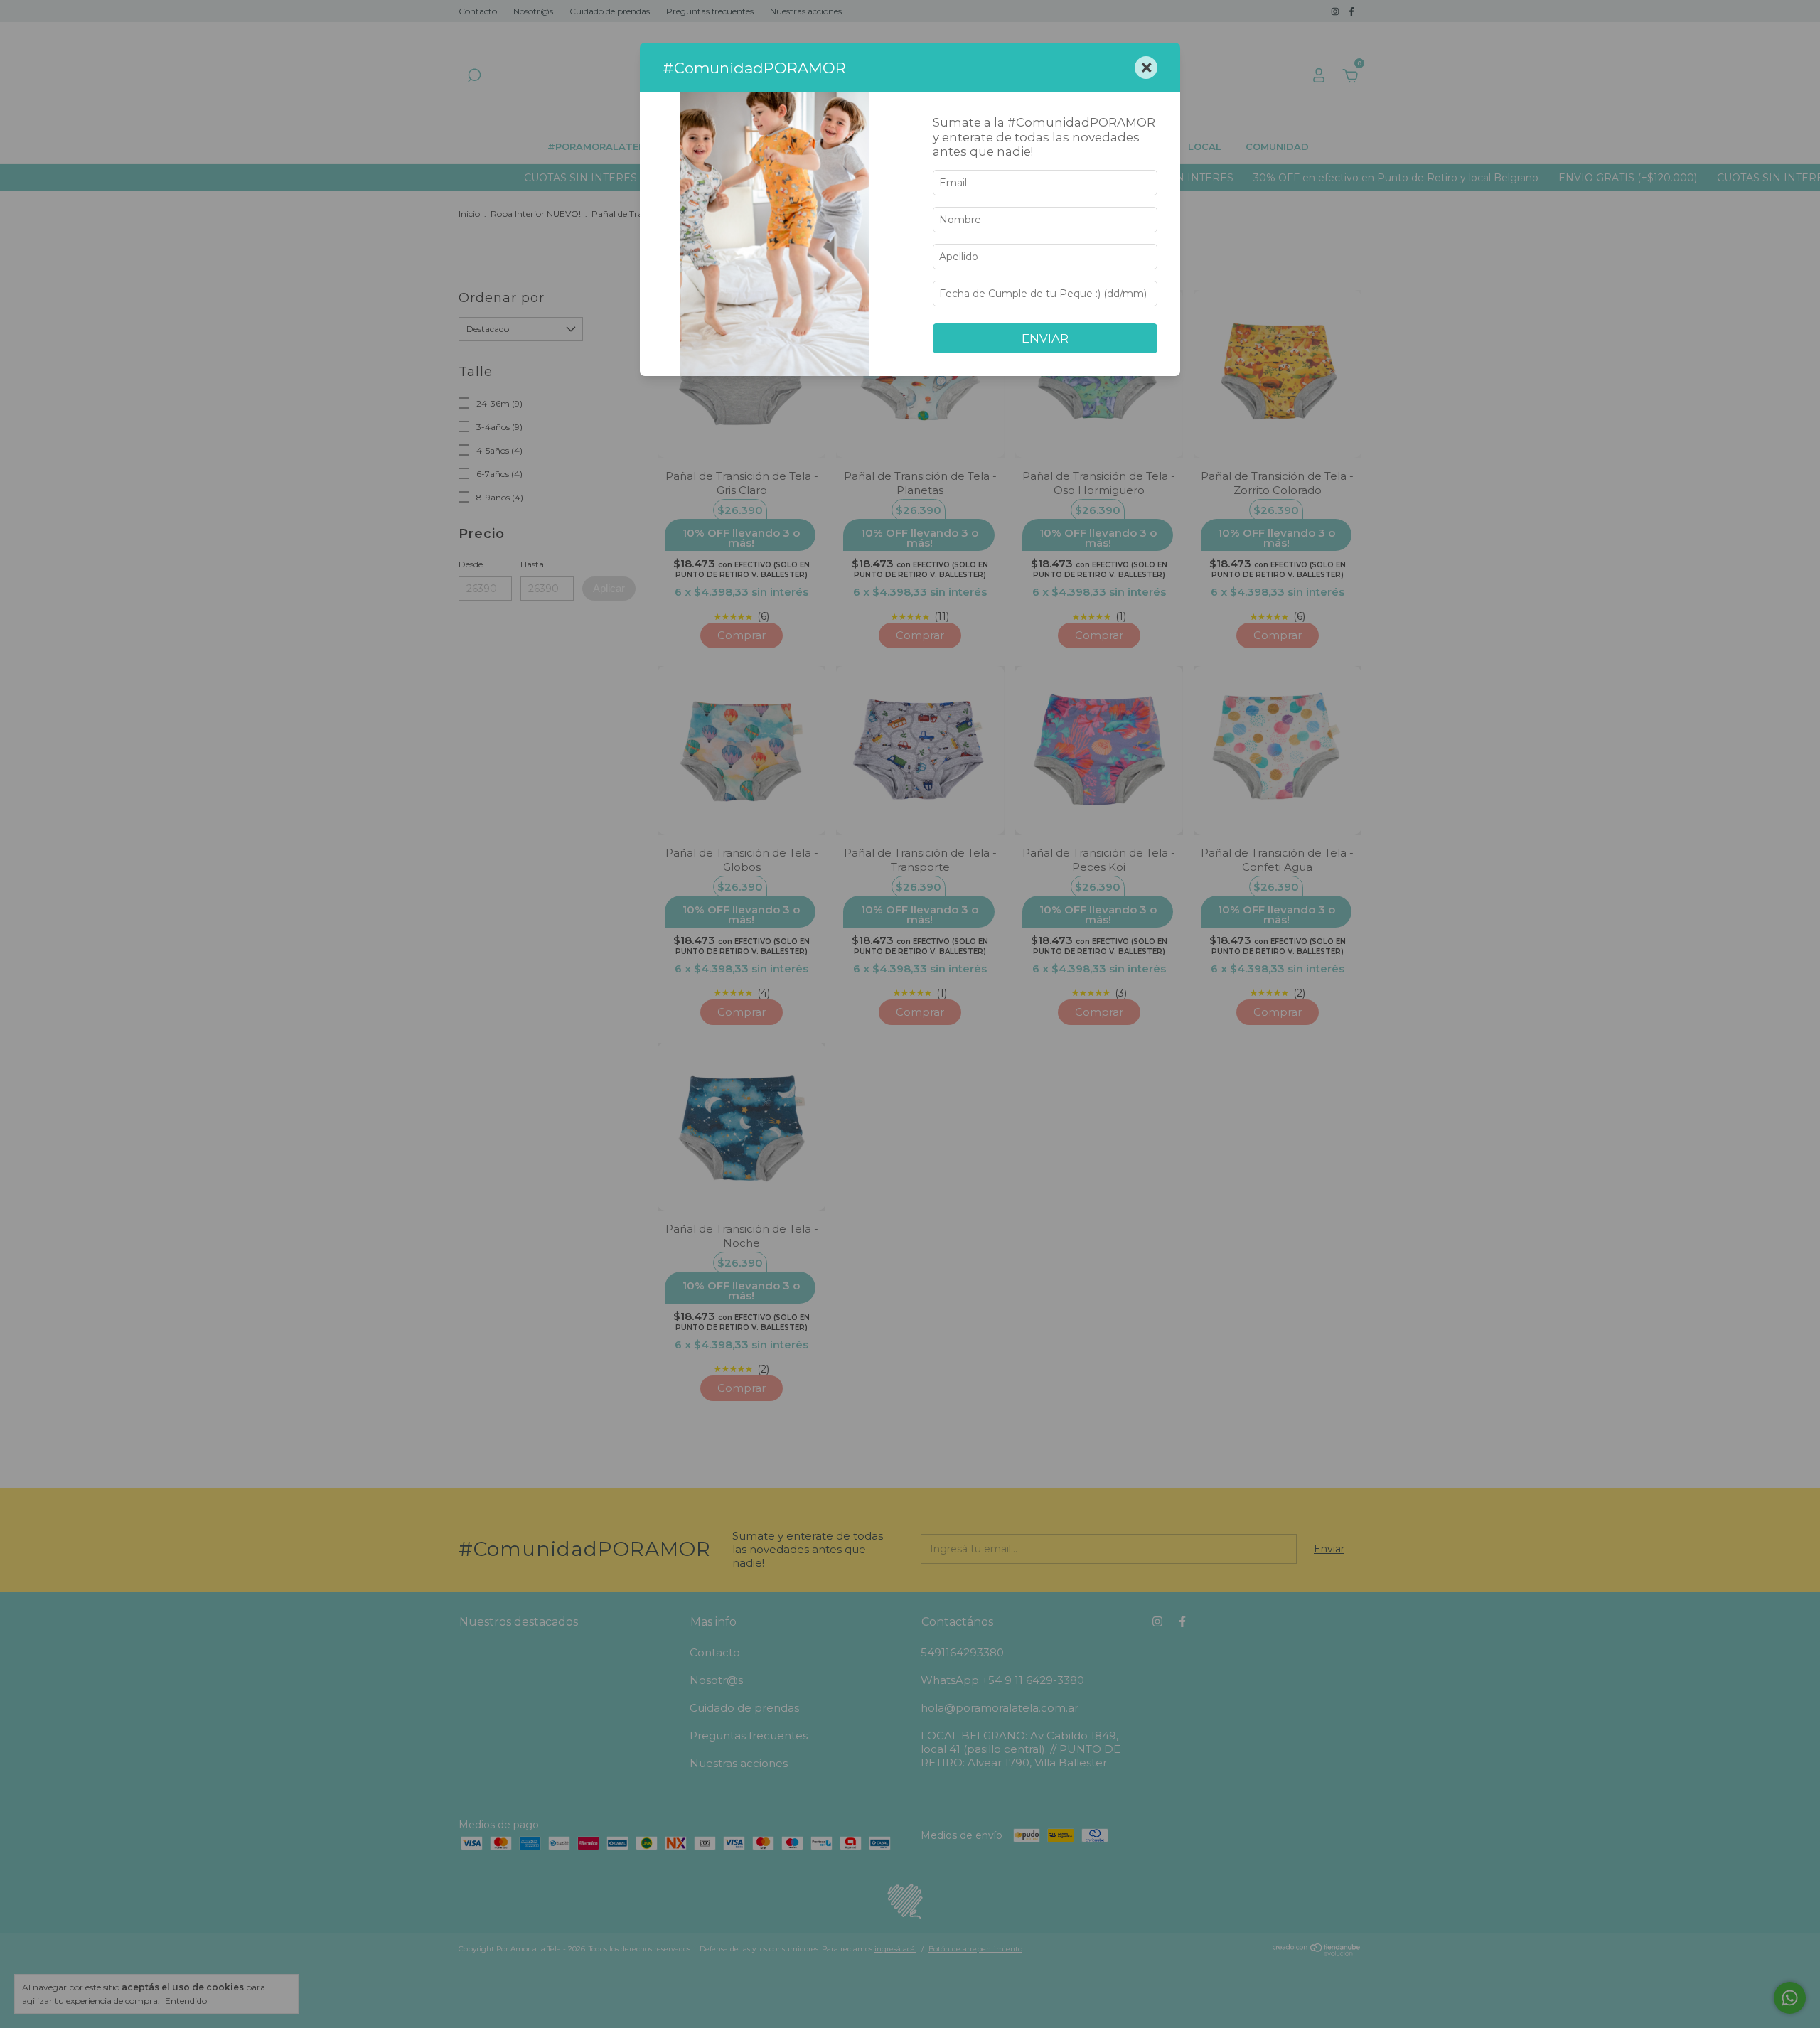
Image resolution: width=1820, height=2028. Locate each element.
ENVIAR (1045, 338)
